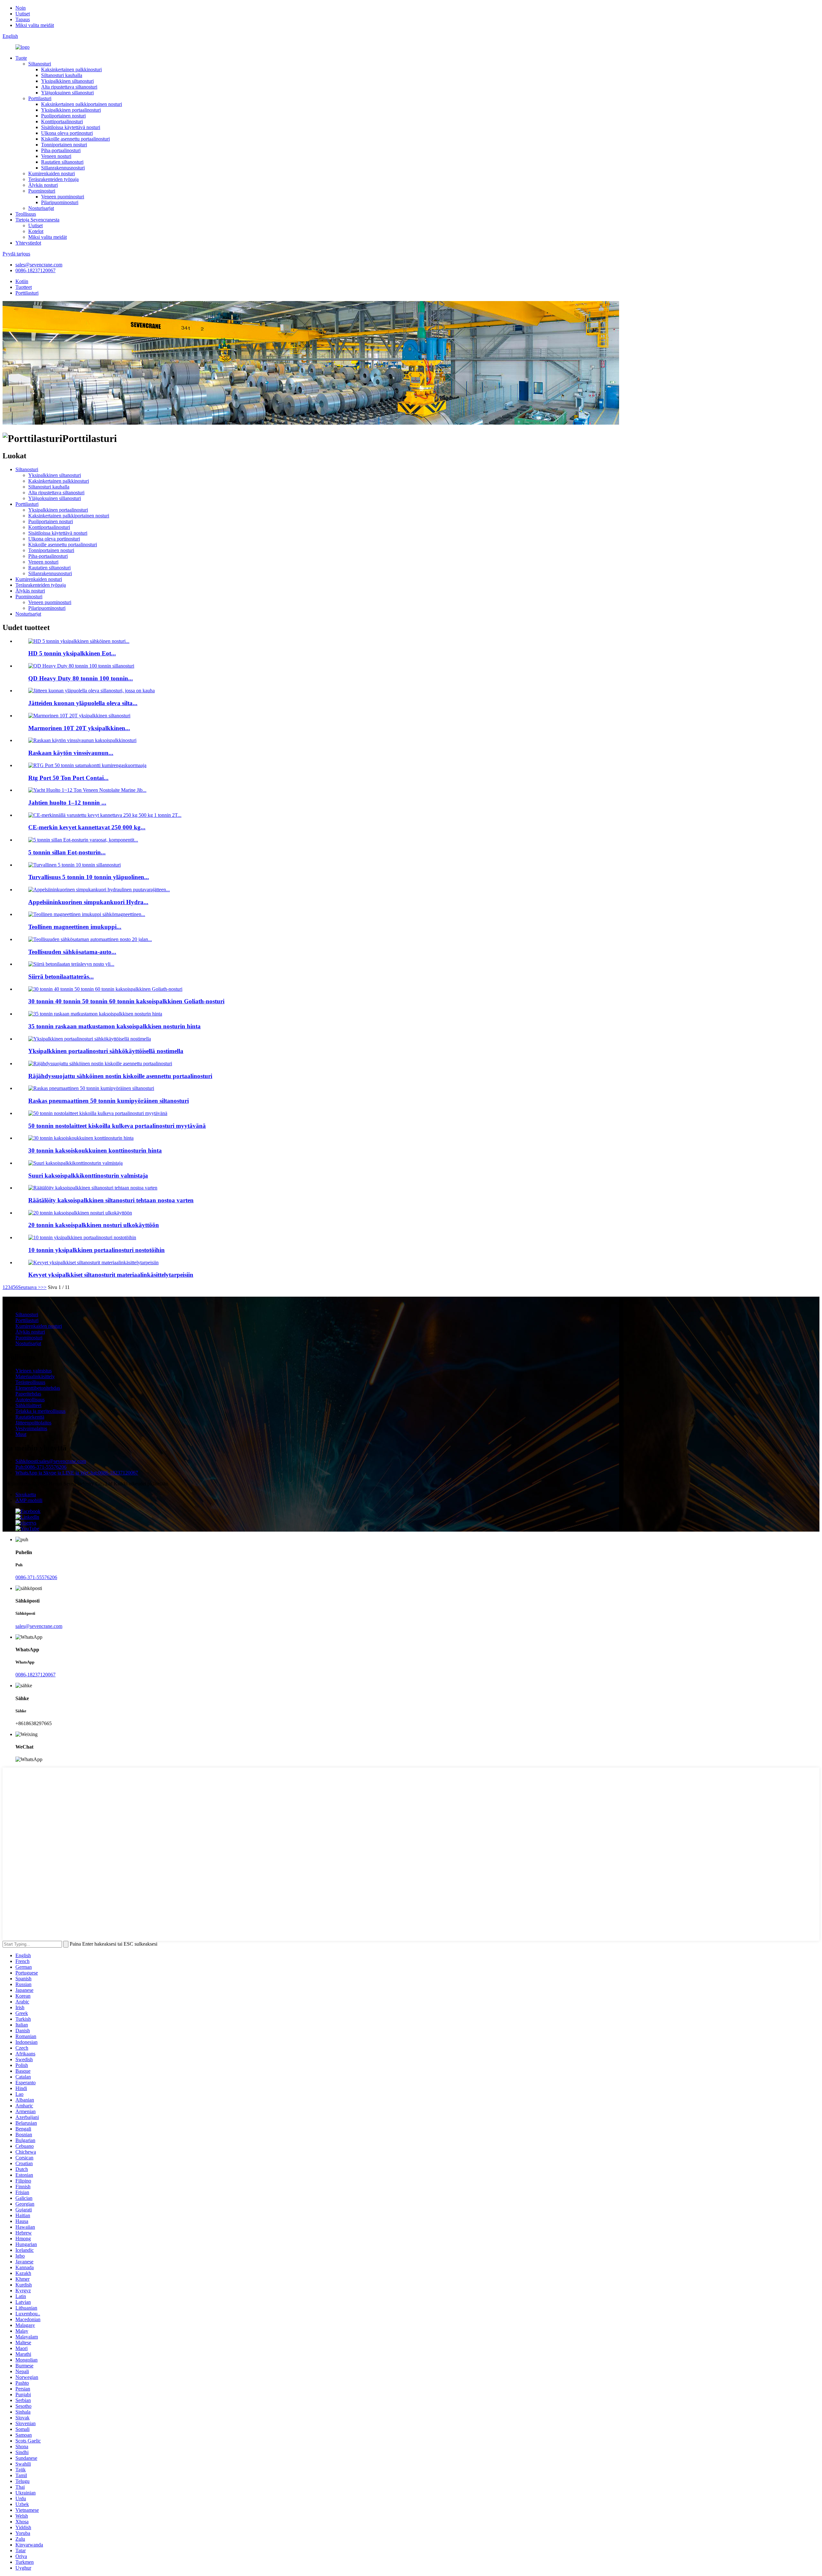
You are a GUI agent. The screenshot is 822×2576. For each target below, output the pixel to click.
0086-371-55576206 (36, 1577)
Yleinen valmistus (34, 1371)
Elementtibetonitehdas (38, 1388)
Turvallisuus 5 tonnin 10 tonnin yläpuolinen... (89, 877)
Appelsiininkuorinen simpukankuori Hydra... (88, 902)
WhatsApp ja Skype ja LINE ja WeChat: (77, 1473)
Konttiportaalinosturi (62, 121)
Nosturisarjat (41, 208)
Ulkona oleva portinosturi (67, 133)
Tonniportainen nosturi (64, 145)
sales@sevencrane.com (39, 265)
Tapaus (23, 19)
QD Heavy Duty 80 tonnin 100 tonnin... (81, 678)
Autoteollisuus (30, 1400)
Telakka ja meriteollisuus (40, 1411)
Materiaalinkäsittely (35, 1376)
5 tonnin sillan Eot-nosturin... (67, 852)
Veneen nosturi (56, 156)
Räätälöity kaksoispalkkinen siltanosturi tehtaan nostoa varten (111, 1200)
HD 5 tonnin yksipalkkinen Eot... (72, 653)
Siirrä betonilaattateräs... (61, 977)
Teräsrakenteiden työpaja (53, 179)
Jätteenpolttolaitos (33, 1423)
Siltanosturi (40, 64)
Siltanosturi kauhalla (62, 75)
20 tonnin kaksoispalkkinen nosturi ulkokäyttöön (94, 1225)
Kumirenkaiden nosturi (52, 173)
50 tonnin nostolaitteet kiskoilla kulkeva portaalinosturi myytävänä (117, 1126)
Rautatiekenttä (30, 1417)
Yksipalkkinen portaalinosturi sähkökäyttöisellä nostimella (106, 1051)
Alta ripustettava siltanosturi (69, 87)
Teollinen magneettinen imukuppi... (75, 927)
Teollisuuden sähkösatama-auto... (72, 952)
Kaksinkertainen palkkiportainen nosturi (82, 104)
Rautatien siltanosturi (62, 162)
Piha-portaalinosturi (61, 150)
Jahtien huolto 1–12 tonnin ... (67, 803)
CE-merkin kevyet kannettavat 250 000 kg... (87, 827)
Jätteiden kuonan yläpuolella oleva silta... (83, 703)
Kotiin (22, 281)
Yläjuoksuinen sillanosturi (67, 93)
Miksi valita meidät (35, 25)
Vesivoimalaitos (31, 1428)
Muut (21, 1434)
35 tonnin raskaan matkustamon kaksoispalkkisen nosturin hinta (114, 1026)
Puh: (41, 1467)
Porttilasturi (40, 98)
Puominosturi (42, 191)
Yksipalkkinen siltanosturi (67, 81)
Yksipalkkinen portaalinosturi (71, 110)
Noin (21, 8)
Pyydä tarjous (16, 254)
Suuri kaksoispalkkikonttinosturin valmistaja (88, 1176)
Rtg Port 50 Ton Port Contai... (68, 778)
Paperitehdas (28, 1394)
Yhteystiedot (28, 243)
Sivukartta (26, 1495)
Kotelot (36, 231)
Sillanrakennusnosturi (63, 168)
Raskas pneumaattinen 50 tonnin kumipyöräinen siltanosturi (109, 1101)
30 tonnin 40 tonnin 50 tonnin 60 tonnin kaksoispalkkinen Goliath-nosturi (126, 1001)
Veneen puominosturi (63, 197)
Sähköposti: (51, 1461)
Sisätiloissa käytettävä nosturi (71, 127)
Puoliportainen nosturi (63, 116)
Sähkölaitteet (28, 1405)
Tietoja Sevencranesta (37, 220)
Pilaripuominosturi (60, 202)
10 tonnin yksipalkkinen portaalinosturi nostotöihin (96, 1250)
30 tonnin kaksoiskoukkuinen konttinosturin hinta (95, 1150)
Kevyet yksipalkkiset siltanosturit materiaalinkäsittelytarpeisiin (111, 1275)
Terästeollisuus (30, 1382)
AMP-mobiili (29, 1500)
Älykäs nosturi (43, 185)
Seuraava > (29, 1287)
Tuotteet (24, 287)
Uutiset (23, 14)
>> (44, 1287)
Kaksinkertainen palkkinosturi (71, 69)
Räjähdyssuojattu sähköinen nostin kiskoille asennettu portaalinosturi (120, 1076)
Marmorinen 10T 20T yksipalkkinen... (79, 728)
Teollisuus (26, 214)
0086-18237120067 (35, 270)
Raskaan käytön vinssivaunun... (71, 753)
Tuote (21, 58)
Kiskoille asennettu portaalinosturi (75, 139)
